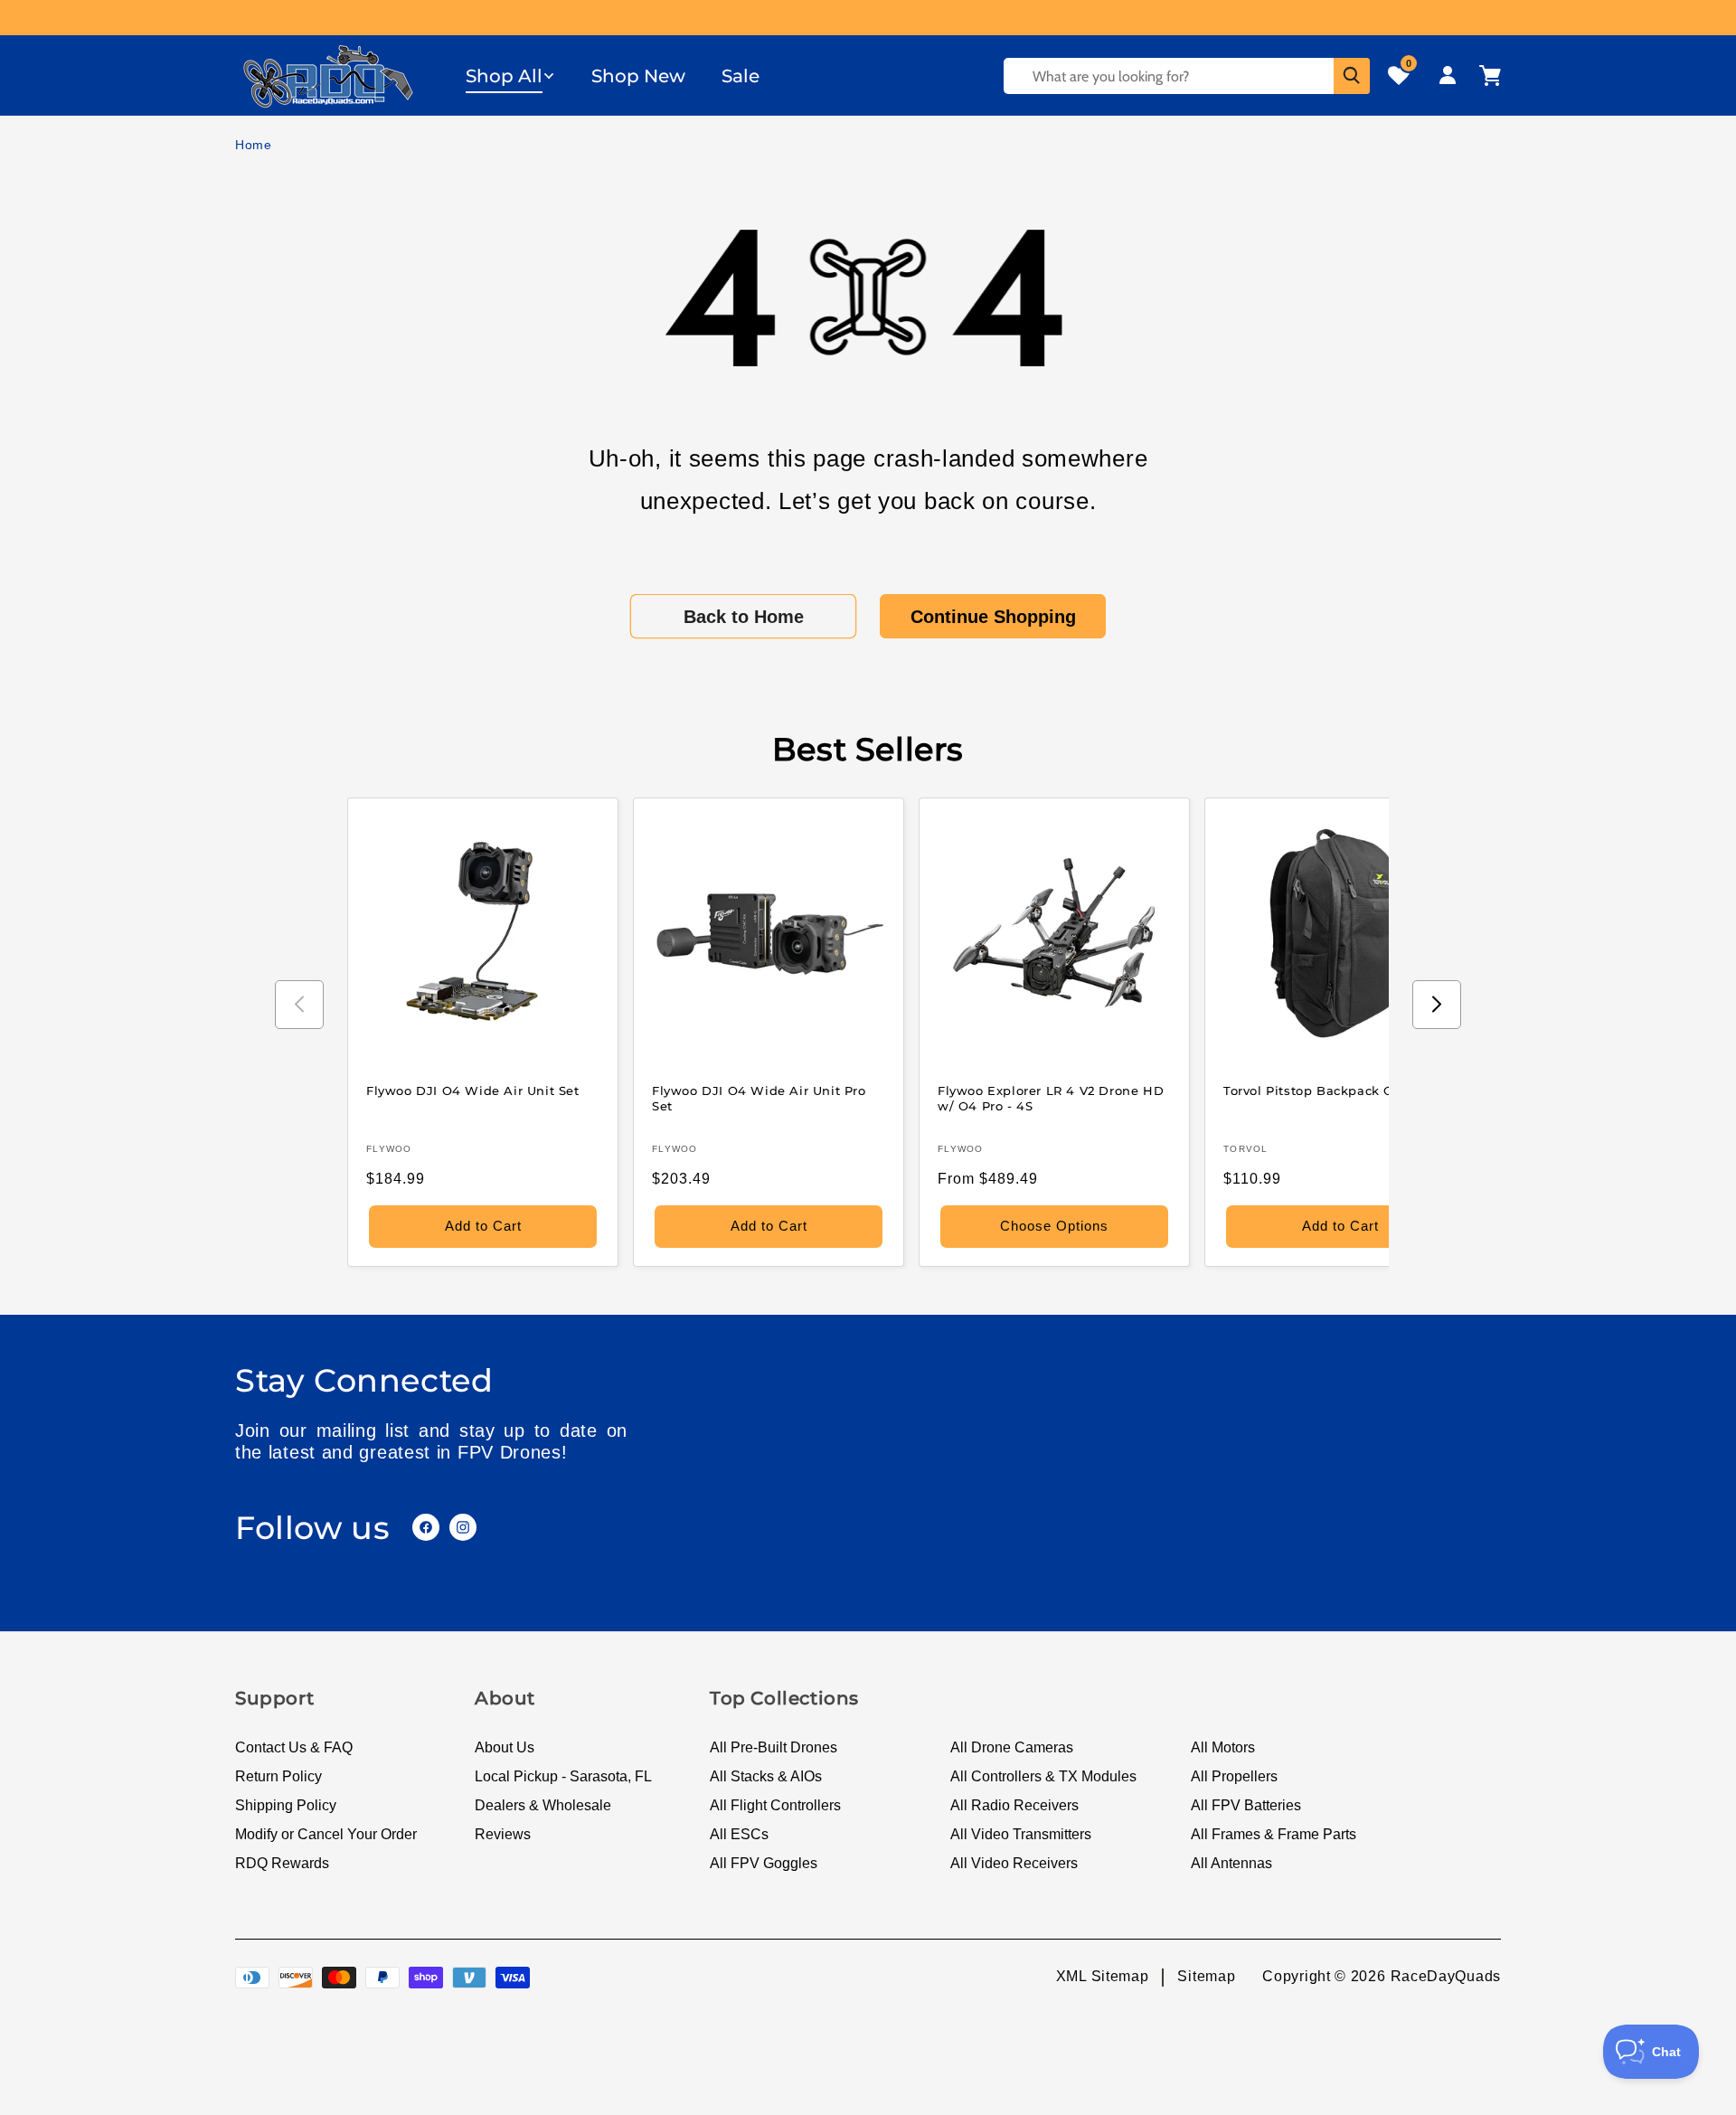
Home (254, 145)
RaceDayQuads (1446, 1976)
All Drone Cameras (1012, 1747)
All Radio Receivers (1014, 1805)
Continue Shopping (993, 617)
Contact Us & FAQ (294, 1747)
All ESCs (739, 1834)
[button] (510, 76)
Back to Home (744, 617)
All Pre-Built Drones (774, 1747)
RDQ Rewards (282, 1863)
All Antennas (1231, 1863)
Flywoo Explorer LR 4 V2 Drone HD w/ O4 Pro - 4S (1051, 1098)
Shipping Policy (286, 1805)
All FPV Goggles (764, 1863)
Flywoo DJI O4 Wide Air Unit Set (473, 1091)
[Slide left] (299, 1005)
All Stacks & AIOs (766, 1776)
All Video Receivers (1014, 1863)
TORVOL (1246, 1149)
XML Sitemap (1103, 1976)
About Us (505, 1747)
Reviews (503, 1834)
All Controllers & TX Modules (1043, 1776)
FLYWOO (389, 1149)
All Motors (1223, 1747)
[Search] (1352, 76)
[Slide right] (1437, 1005)
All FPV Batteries (1246, 1805)
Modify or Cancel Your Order (326, 1834)
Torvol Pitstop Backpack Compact (1333, 1091)
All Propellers (1234, 1776)
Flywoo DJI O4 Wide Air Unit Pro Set (759, 1098)
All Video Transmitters (1021, 1834)
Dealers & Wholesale (543, 1805)
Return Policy (278, 1776)
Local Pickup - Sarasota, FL (563, 1776)
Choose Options (1054, 1226)
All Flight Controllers (775, 1805)
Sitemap (1206, 1976)
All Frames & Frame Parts (1274, 1834)
